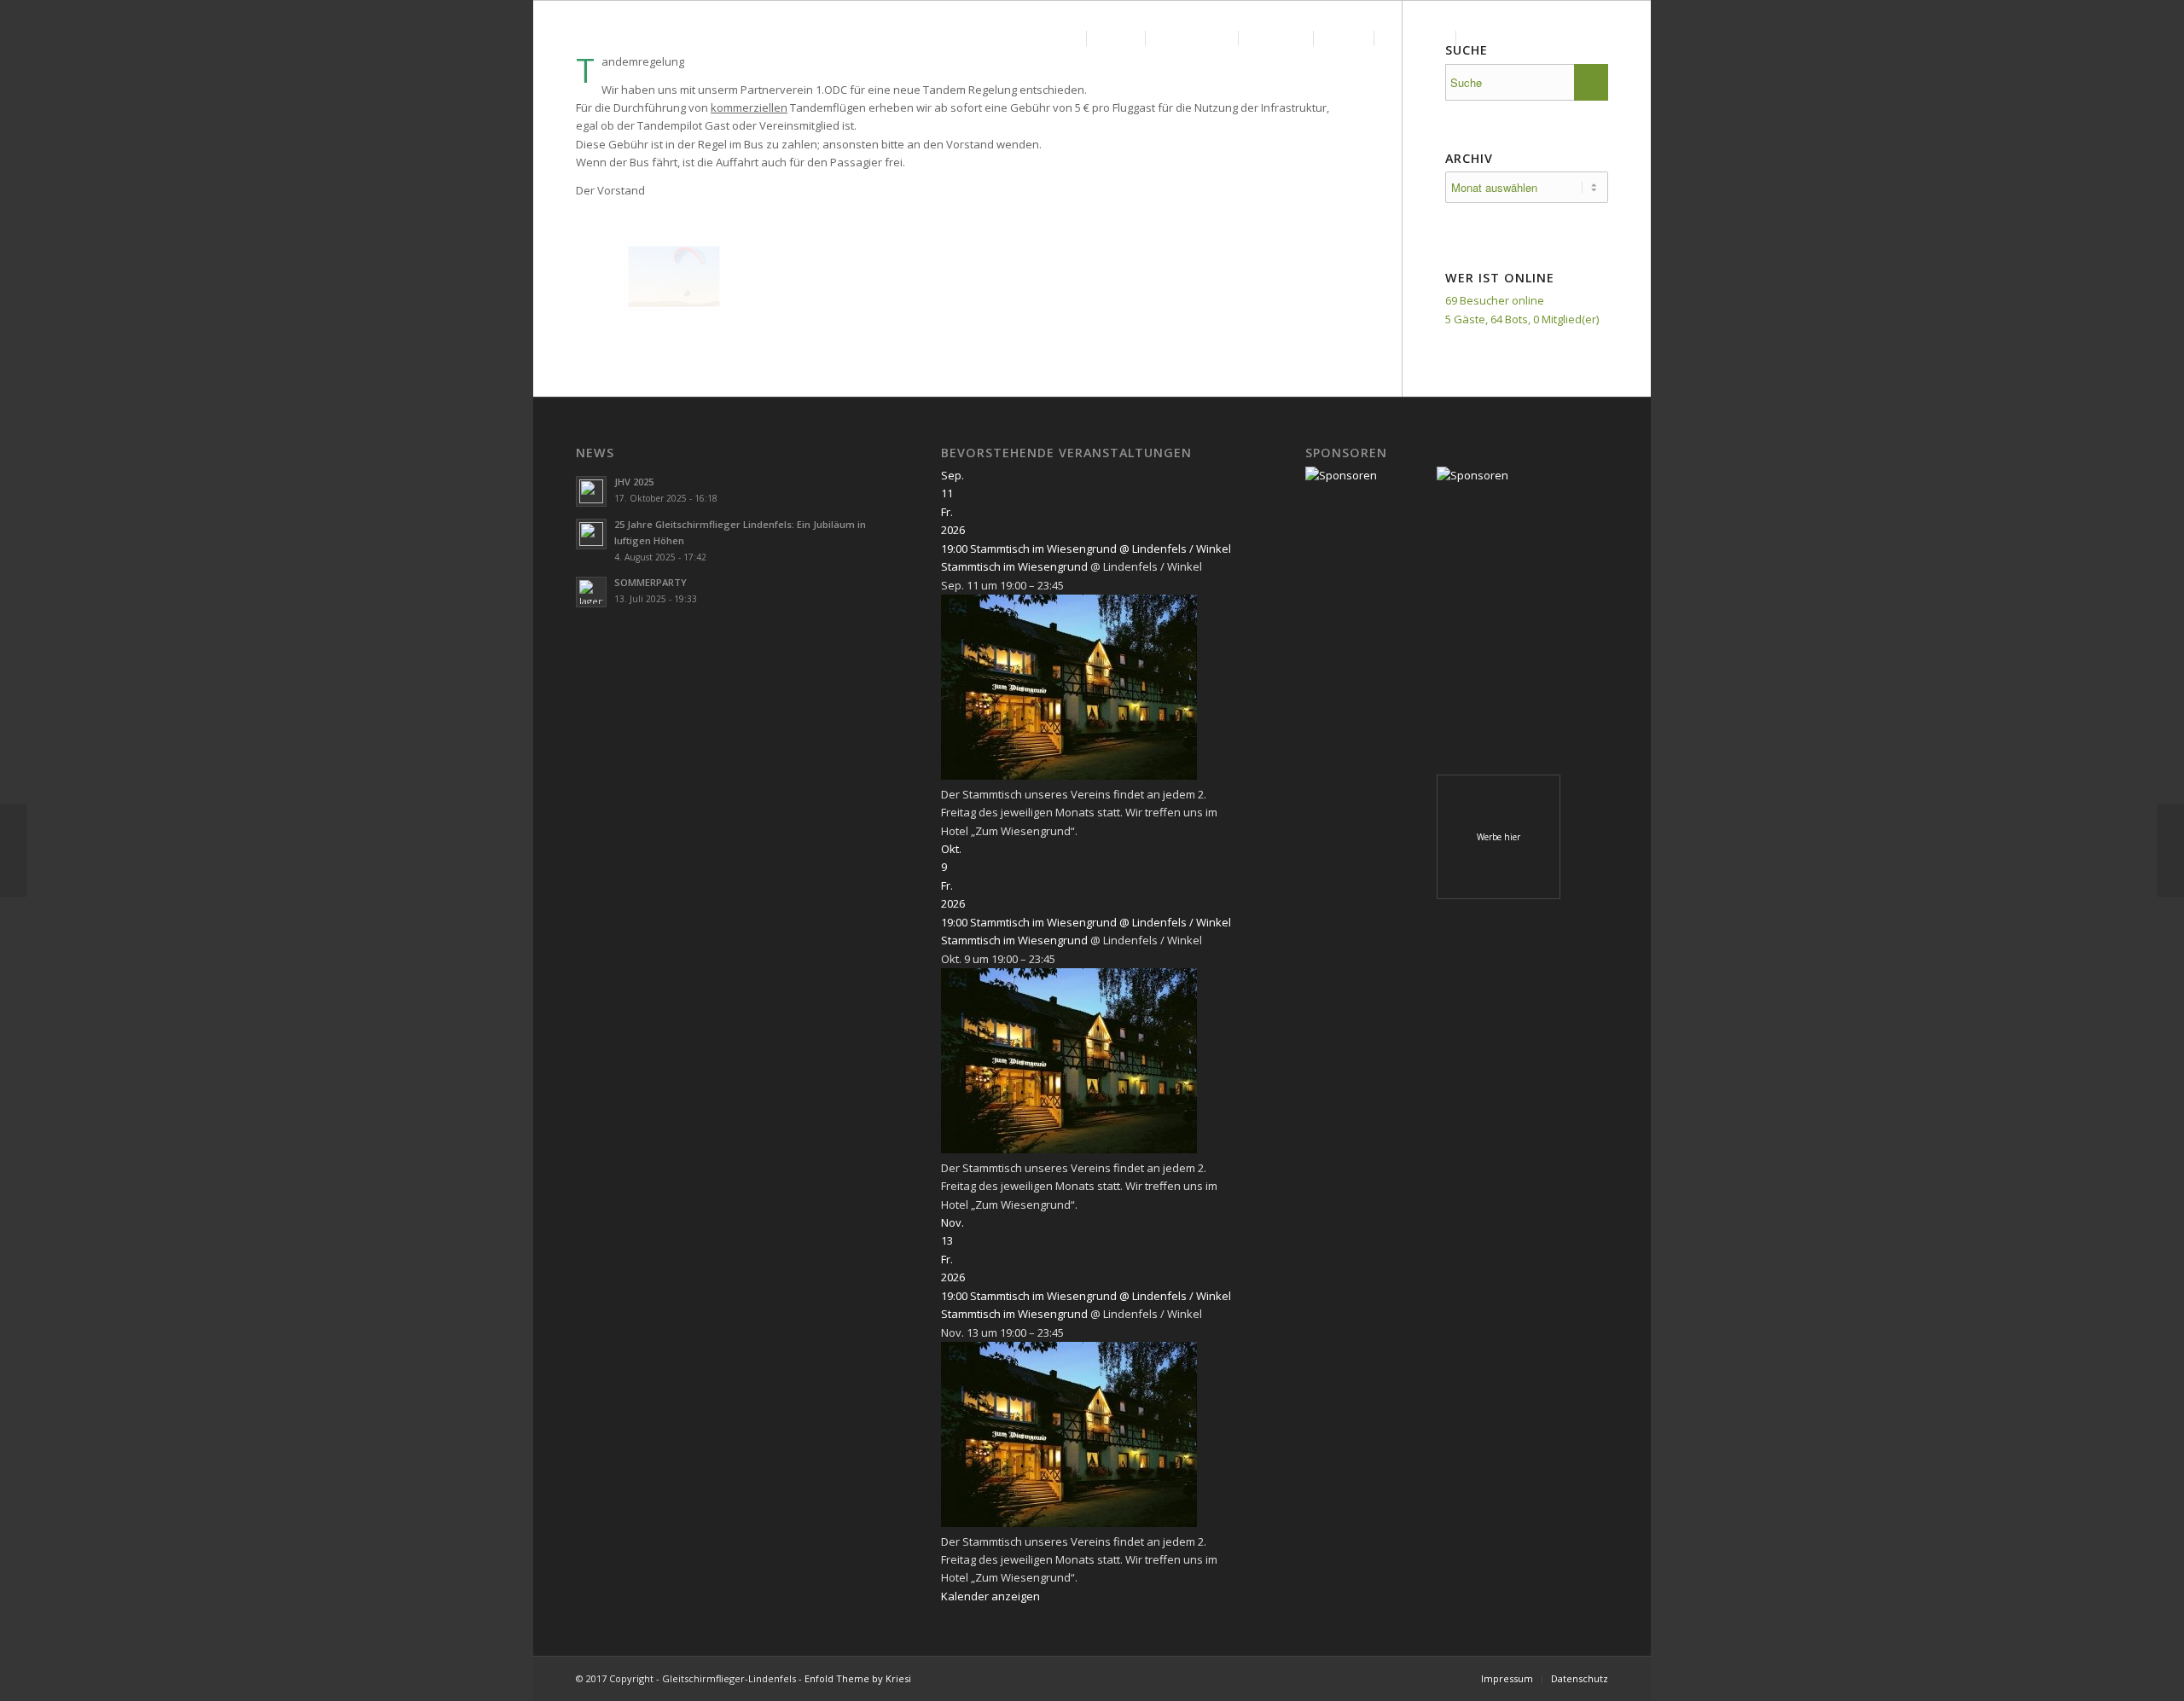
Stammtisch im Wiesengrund (1014, 566)
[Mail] (1616, 38)
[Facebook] (1590, 38)
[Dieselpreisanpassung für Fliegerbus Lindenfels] (2171, 850)
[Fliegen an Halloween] (13, 850)
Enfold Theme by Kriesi (858, 1678)
